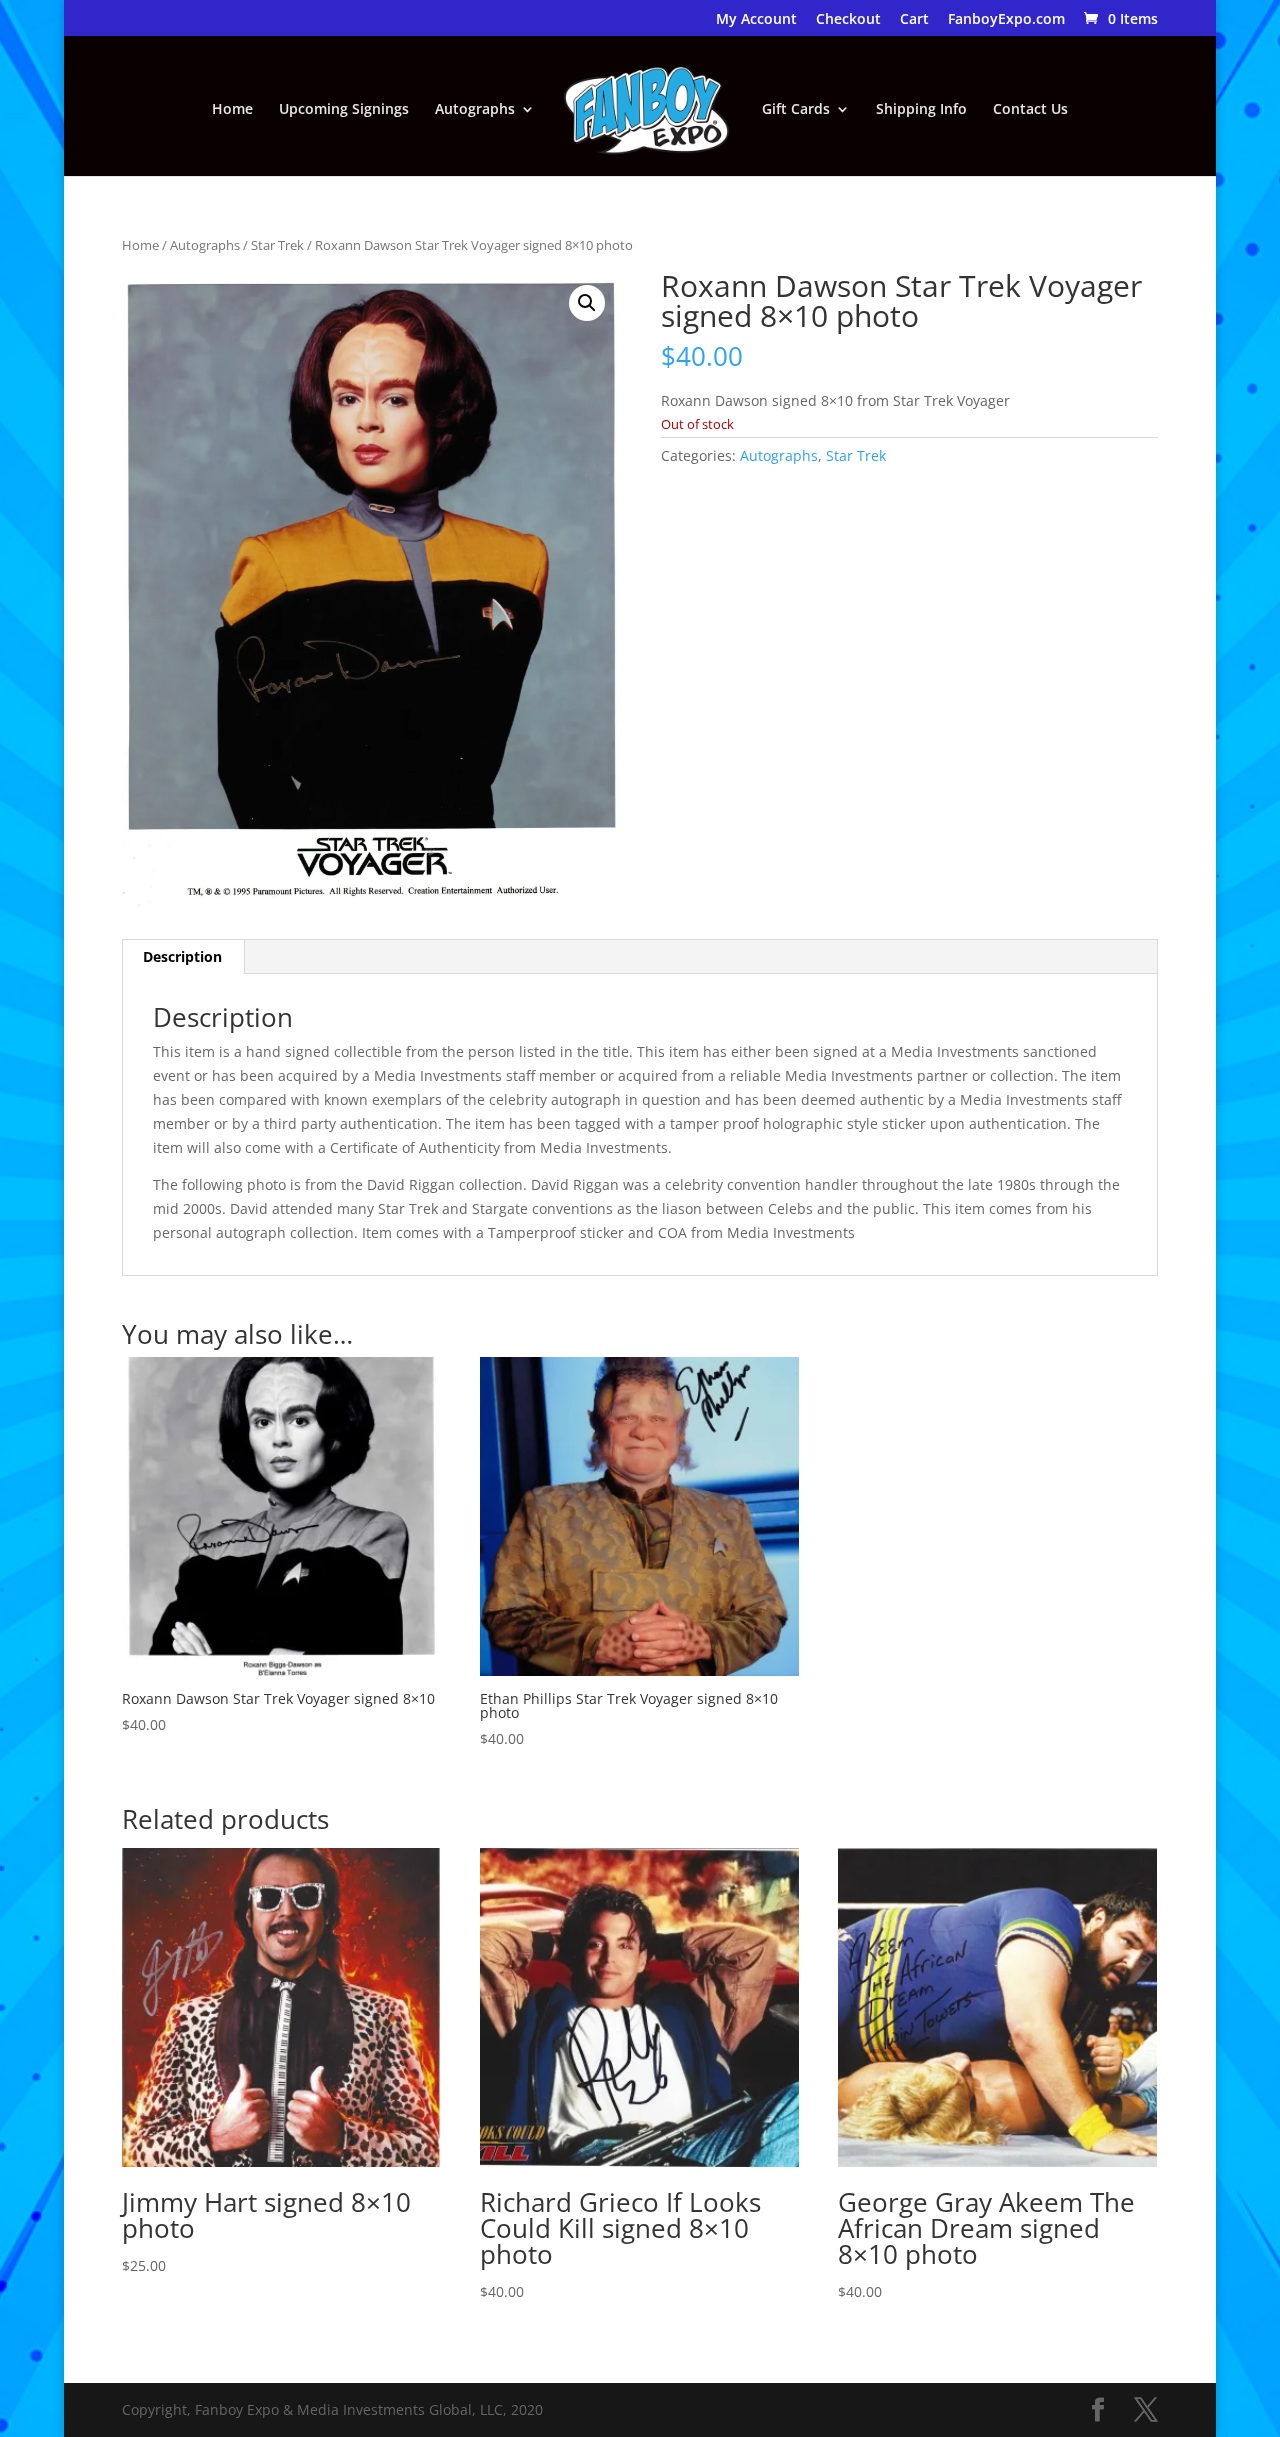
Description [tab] (182, 956)
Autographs (475, 110)
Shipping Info (921, 110)
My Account (756, 20)
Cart (914, 20)
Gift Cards (796, 110)
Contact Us (1030, 110)
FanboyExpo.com (1006, 20)
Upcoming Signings (344, 110)
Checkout (848, 20)
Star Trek (277, 245)
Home (232, 110)
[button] (587, 303)
